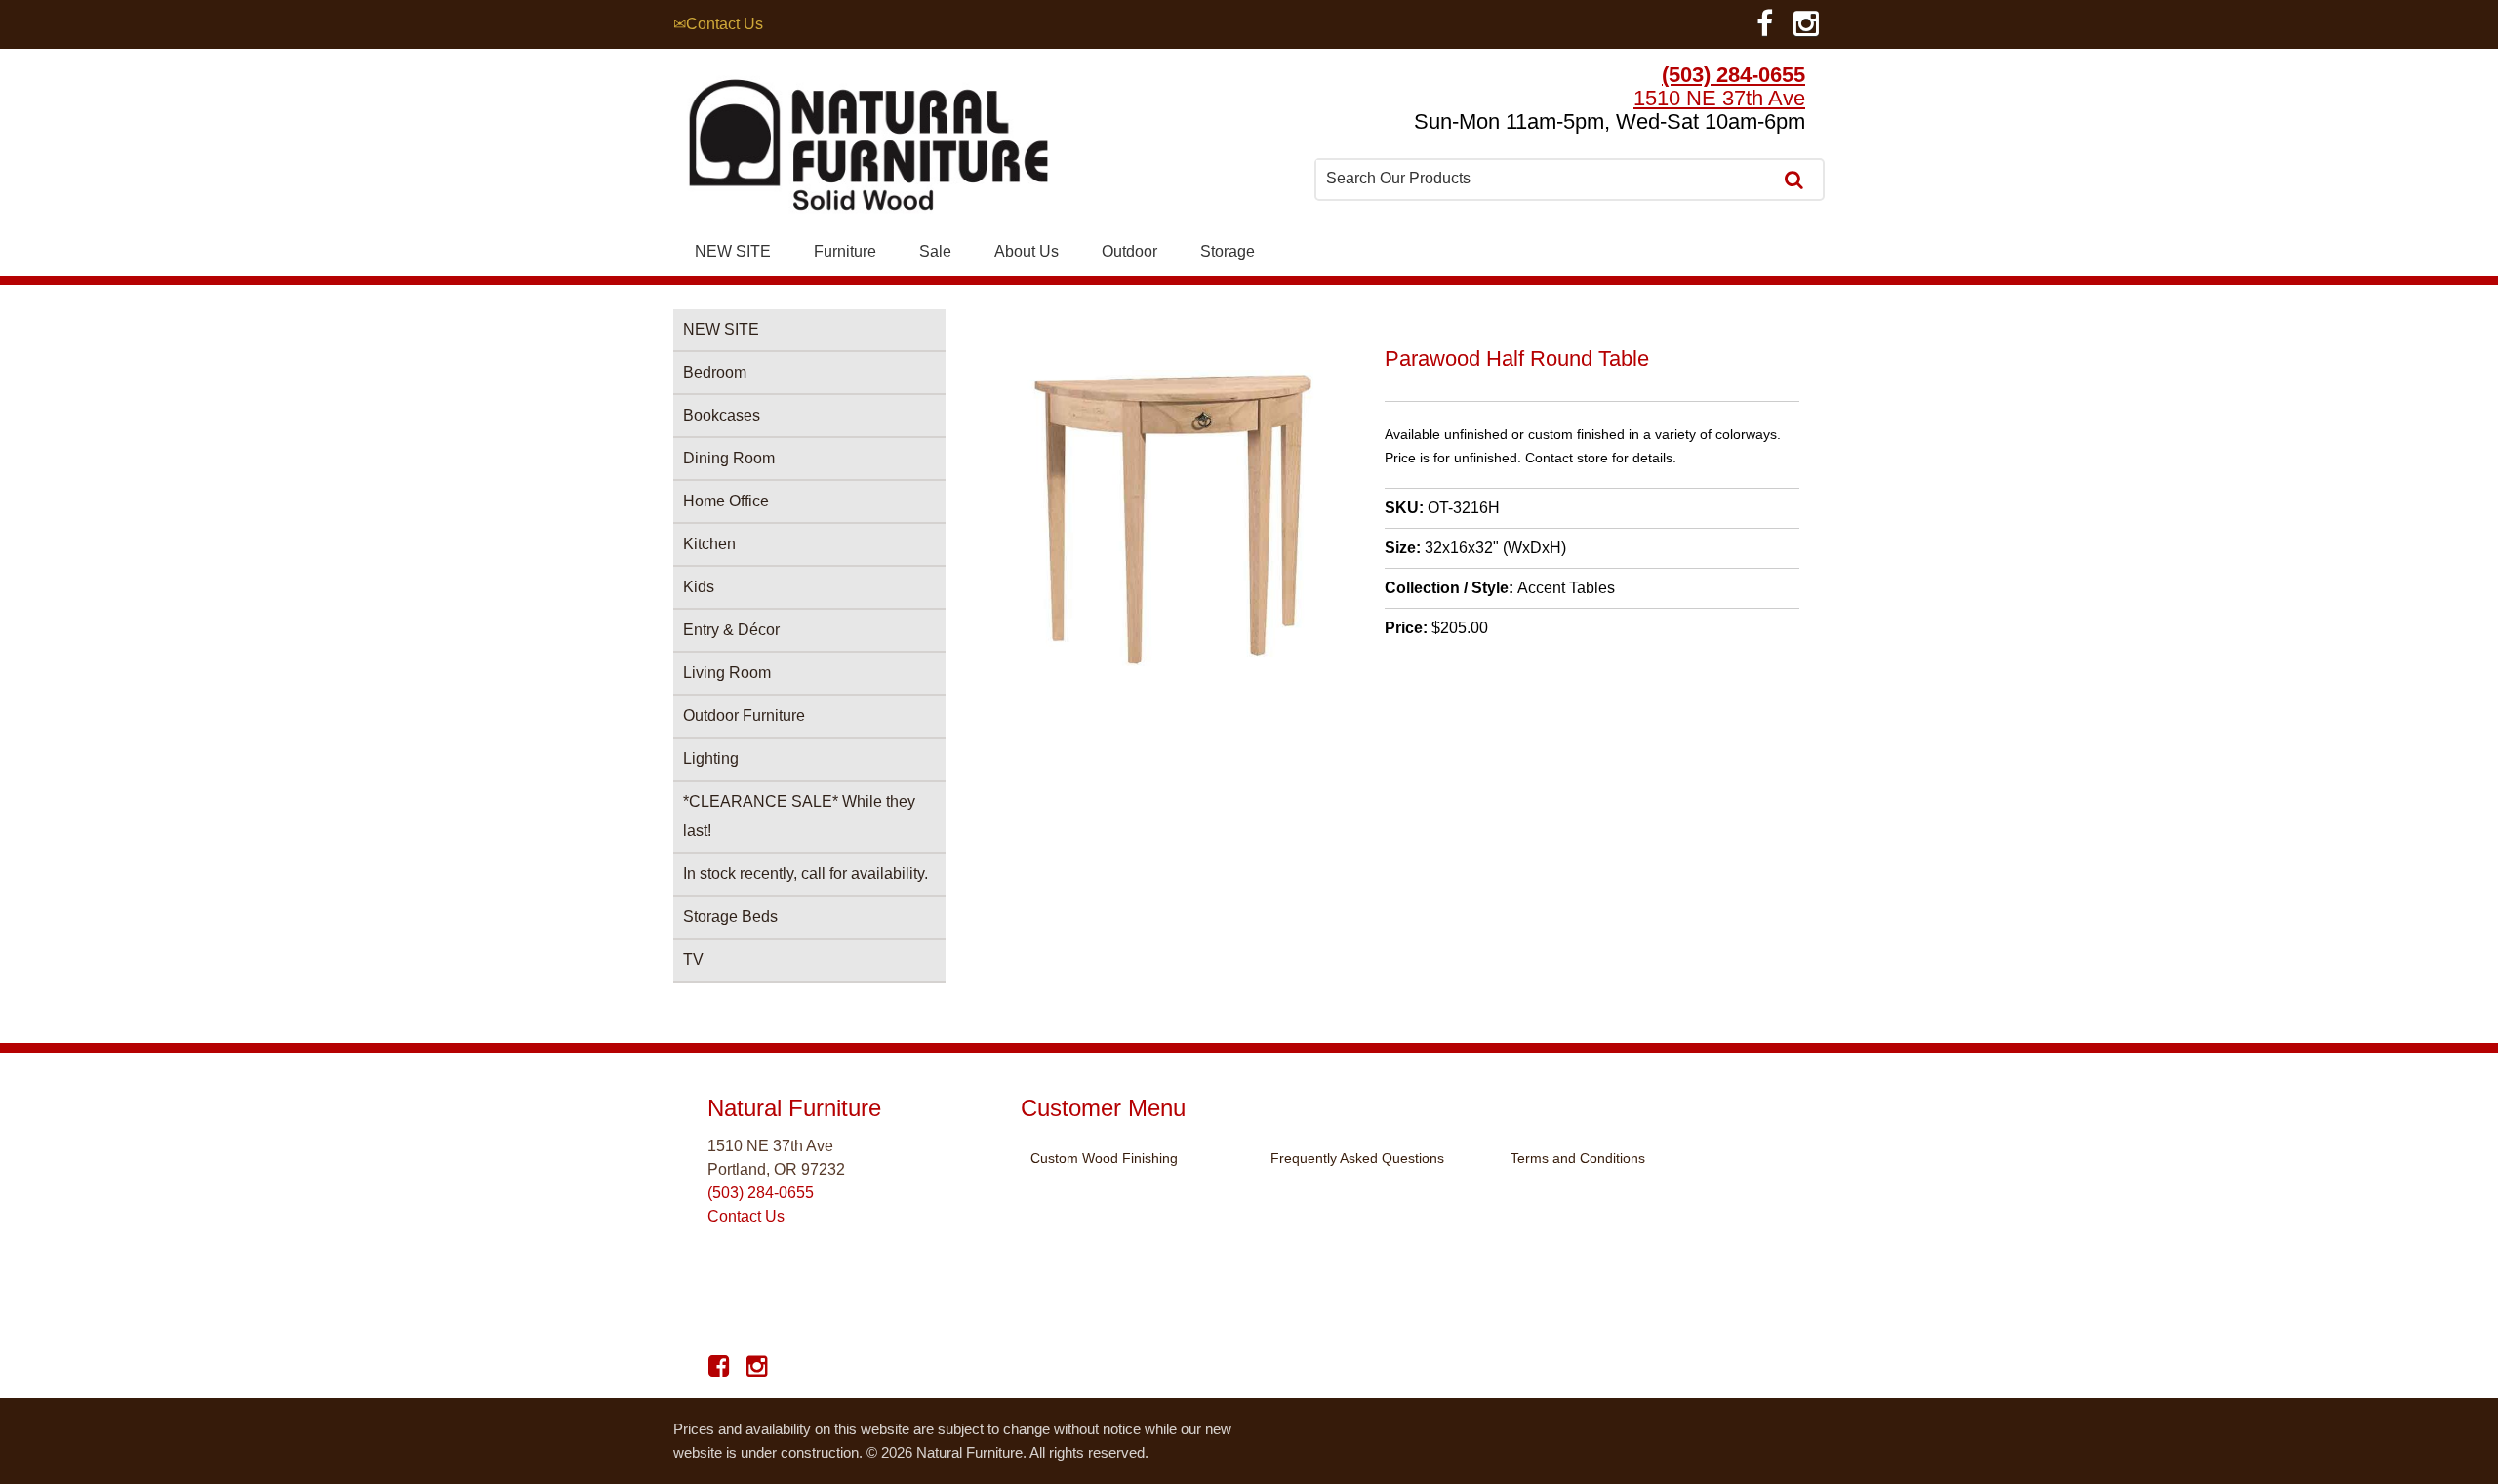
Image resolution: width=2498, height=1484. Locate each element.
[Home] (868, 150)
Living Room (727, 673)
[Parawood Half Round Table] (1178, 663)
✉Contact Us (718, 24)
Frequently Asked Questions (1357, 1158)
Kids (699, 587)
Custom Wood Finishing (1104, 1158)
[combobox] (1546, 179)
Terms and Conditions (1578, 1158)
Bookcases (722, 415)
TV (693, 960)
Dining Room (729, 458)
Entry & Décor (731, 630)
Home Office (726, 501)
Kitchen (709, 544)
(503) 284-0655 (1733, 75)
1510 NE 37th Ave (1719, 98)
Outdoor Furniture (744, 716)
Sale (935, 251)
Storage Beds (730, 917)
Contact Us (746, 1216)
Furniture (845, 251)
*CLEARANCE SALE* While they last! (799, 816)
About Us (1027, 251)
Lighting (711, 759)
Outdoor (1129, 251)
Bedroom (715, 372)
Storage (1228, 251)
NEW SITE (733, 251)
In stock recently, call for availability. (806, 874)
